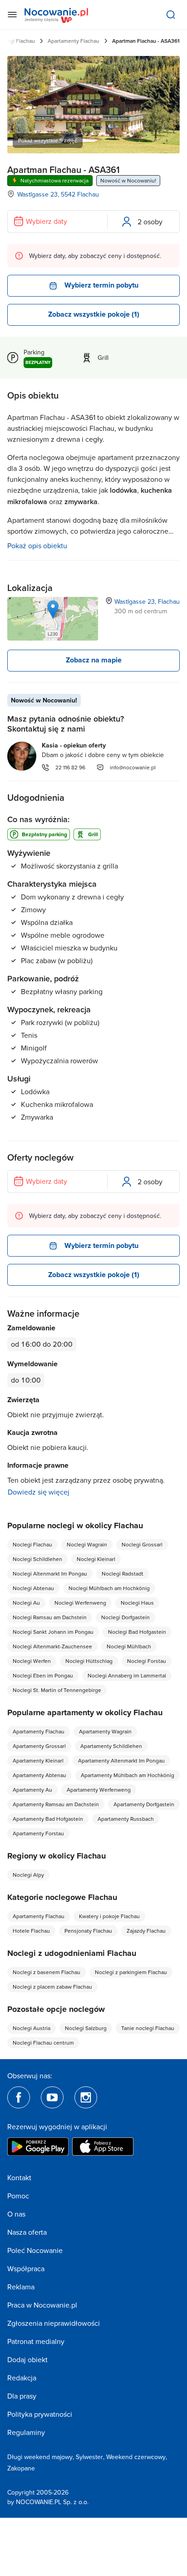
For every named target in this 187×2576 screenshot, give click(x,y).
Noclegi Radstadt (123, 1573)
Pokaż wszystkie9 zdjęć (48, 140)
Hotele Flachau (31, 1931)
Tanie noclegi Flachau (148, 2028)
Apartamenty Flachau (74, 41)
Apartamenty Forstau (38, 1833)
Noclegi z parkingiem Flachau (131, 1972)
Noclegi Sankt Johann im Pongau (53, 1632)
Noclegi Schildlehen (37, 1559)
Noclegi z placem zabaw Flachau (52, 1987)
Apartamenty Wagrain (105, 1731)
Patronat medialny (36, 2341)
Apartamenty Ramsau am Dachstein (56, 1804)
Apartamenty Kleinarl (38, 1760)
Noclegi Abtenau (33, 1588)
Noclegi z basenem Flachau (47, 1972)
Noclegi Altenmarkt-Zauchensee (52, 1646)
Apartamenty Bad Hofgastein (48, 1819)
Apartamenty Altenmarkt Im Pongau (121, 1760)
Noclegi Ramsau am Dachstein (50, 1617)
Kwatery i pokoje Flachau (109, 1916)
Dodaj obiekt (27, 2359)
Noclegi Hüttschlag (89, 1661)
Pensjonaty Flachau (88, 1931)
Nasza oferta (27, 2232)
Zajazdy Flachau (146, 1931)
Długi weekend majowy (40, 2457)
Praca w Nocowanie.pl (42, 2305)
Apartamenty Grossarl (39, 1746)
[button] (53, 609)
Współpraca (26, 2268)
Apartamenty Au (32, 1790)
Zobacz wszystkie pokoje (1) (94, 314)
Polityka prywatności (40, 2414)
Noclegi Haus (137, 1603)
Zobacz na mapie (94, 660)
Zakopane (21, 2468)
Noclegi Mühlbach (129, 1646)
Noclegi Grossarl (142, 1544)
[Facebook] (19, 2097)
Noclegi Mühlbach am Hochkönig (109, 1588)
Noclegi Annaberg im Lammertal (127, 1675)
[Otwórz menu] (12, 15)
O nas (16, 2214)
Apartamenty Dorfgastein (144, 1804)
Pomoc (18, 2196)
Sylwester (89, 2457)
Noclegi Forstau (147, 1661)
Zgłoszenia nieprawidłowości (54, 2323)
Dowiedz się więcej (39, 1492)
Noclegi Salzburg (86, 2028)
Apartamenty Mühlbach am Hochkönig (128, 1775)
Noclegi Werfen (32, 1661)
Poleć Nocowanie (35, 2250)
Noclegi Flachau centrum (43, 2043)
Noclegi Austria (32, 2028)
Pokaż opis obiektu (37, 546)
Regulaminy (26, 2432)
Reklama (21, 2287)
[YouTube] (52, 2097)
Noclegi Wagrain (87, 1544)
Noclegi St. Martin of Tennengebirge (57, 1690)
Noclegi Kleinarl (96, 1559)
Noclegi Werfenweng (80, 1603)
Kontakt (19, 2177)
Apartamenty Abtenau (39, 1775)
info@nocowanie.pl (133, 767)
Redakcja (22, 2378)
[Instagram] (86, 2097)
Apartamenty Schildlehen (111, 1746)
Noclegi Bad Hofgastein (137, 1632)
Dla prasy (22, 2396)
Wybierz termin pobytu (101, 285)
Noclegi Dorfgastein (125, 1617)
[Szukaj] (171, 15)
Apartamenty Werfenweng (99, 1790)
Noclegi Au (26, 1603)
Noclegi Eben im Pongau (43, 1675)
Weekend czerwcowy (136, 2457)
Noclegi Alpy (28, 1875)
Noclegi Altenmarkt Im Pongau (50, 1573)
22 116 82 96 (70, 767)
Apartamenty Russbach (126, 1819)
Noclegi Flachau (32, 1544)
